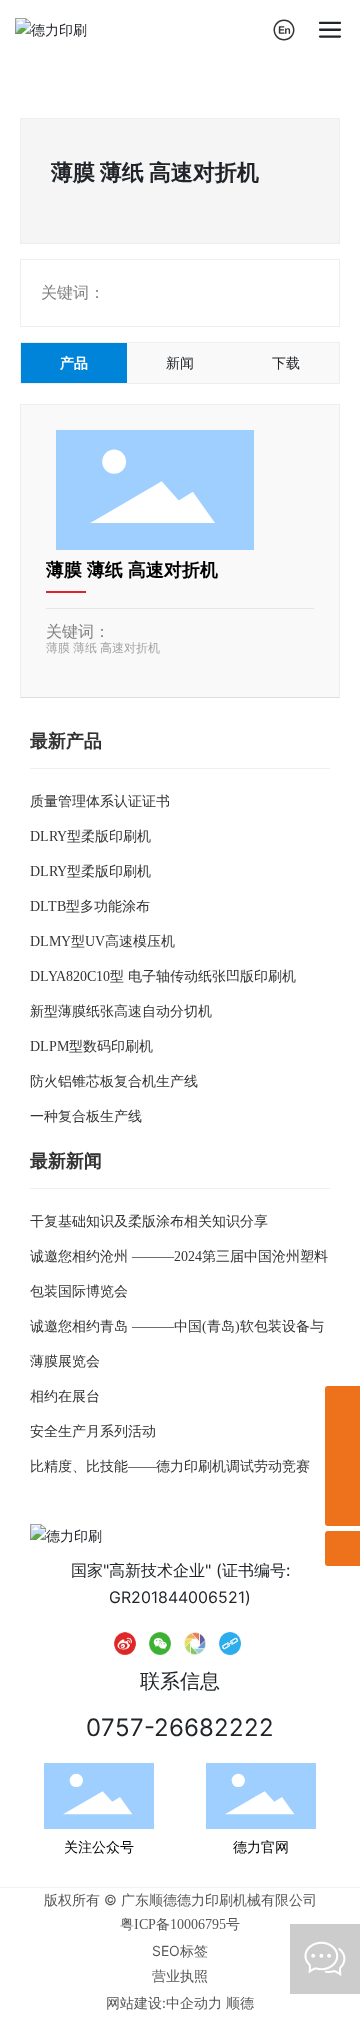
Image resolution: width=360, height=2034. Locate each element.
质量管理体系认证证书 (100, 801)
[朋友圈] (195, 1642)
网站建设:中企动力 (164, 2002)
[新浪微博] (125, 1642)
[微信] (160, 1642)
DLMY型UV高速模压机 (102, 941)
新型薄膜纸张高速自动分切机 (121, 1011)
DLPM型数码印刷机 (91, 1046)
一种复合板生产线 (86, 1116)
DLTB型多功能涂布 (90, 906)
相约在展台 (65, 1396)
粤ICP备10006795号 (180, 1924)
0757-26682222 (180, 1727)
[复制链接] (230, 1642)
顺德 (240, 2002)
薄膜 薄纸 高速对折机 (132, 570)
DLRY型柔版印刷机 (90, 836)
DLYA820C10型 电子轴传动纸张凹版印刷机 (163, 976)
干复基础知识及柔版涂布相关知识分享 (149, 1221)
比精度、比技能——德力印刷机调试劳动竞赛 (170, 1466)
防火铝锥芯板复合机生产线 (114, 1081)
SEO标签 (180, 1950)
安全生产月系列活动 (93, 1431)
